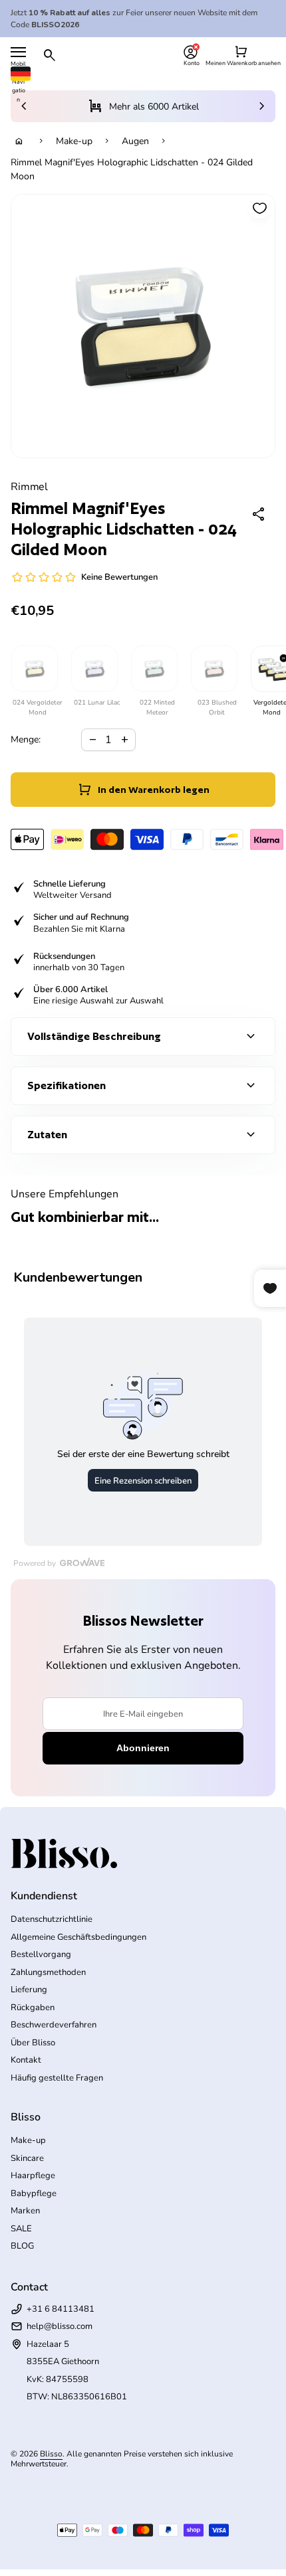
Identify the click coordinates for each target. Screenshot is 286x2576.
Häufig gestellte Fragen (57, 2078)
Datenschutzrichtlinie (52, 1919)
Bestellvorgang (41, 1954)
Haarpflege (33, 2176)
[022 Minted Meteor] (154, 669)
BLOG (22, 2246)
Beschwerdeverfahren (54, 2025)
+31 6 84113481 (61, 2309)
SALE (21, 2229)
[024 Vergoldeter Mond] (34, 669)
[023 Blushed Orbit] (214, 669)
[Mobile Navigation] (18, 52)
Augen (135, 141)
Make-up (74, 141)
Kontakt (26, 2060)
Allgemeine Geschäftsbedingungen (78, 1937)
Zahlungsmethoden (48, 1972)
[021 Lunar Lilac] (94, 669)
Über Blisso (33, 2043)
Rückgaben (33, 2008)
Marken (25, 2211)
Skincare (27, 2158)
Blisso (51, 2454)
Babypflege (34, 2193)
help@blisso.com (60, 2326)
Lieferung (29, 1990)
